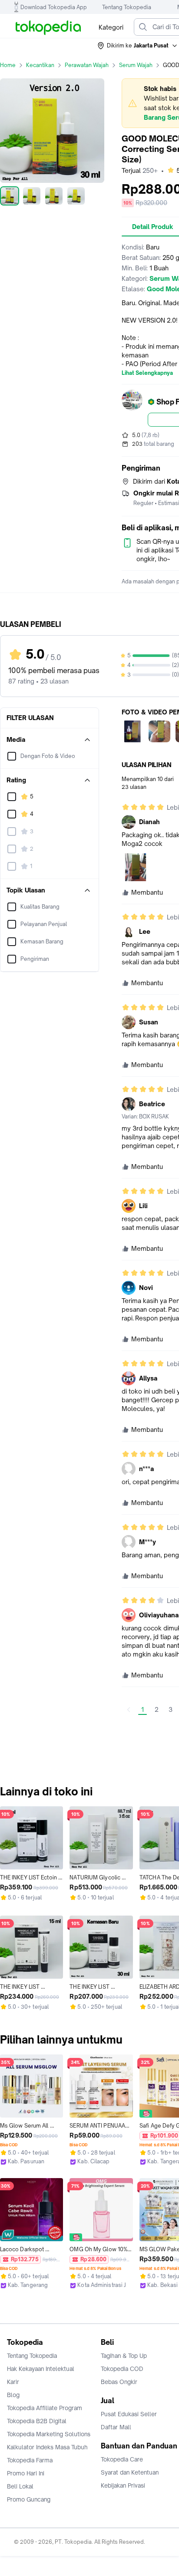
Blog (13, 2395)
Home (8, 65)
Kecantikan (40, 65)
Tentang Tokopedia (127, 7)
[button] (138, 46)
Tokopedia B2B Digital (37, 2421)
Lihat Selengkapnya (147, 373)
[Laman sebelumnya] (129, 1710)
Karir (13, 2382)
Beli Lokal (20, 2486)
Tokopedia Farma (30, 2460)
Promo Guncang (29, 2499)
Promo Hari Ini (26, 2473)
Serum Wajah (136, 65)
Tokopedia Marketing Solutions (49, 2434)
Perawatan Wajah (87, 65)
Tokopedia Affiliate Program (45, 2408)
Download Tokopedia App (54, 7)
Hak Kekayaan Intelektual (41, 2369)
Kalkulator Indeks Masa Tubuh (47, 2447)
